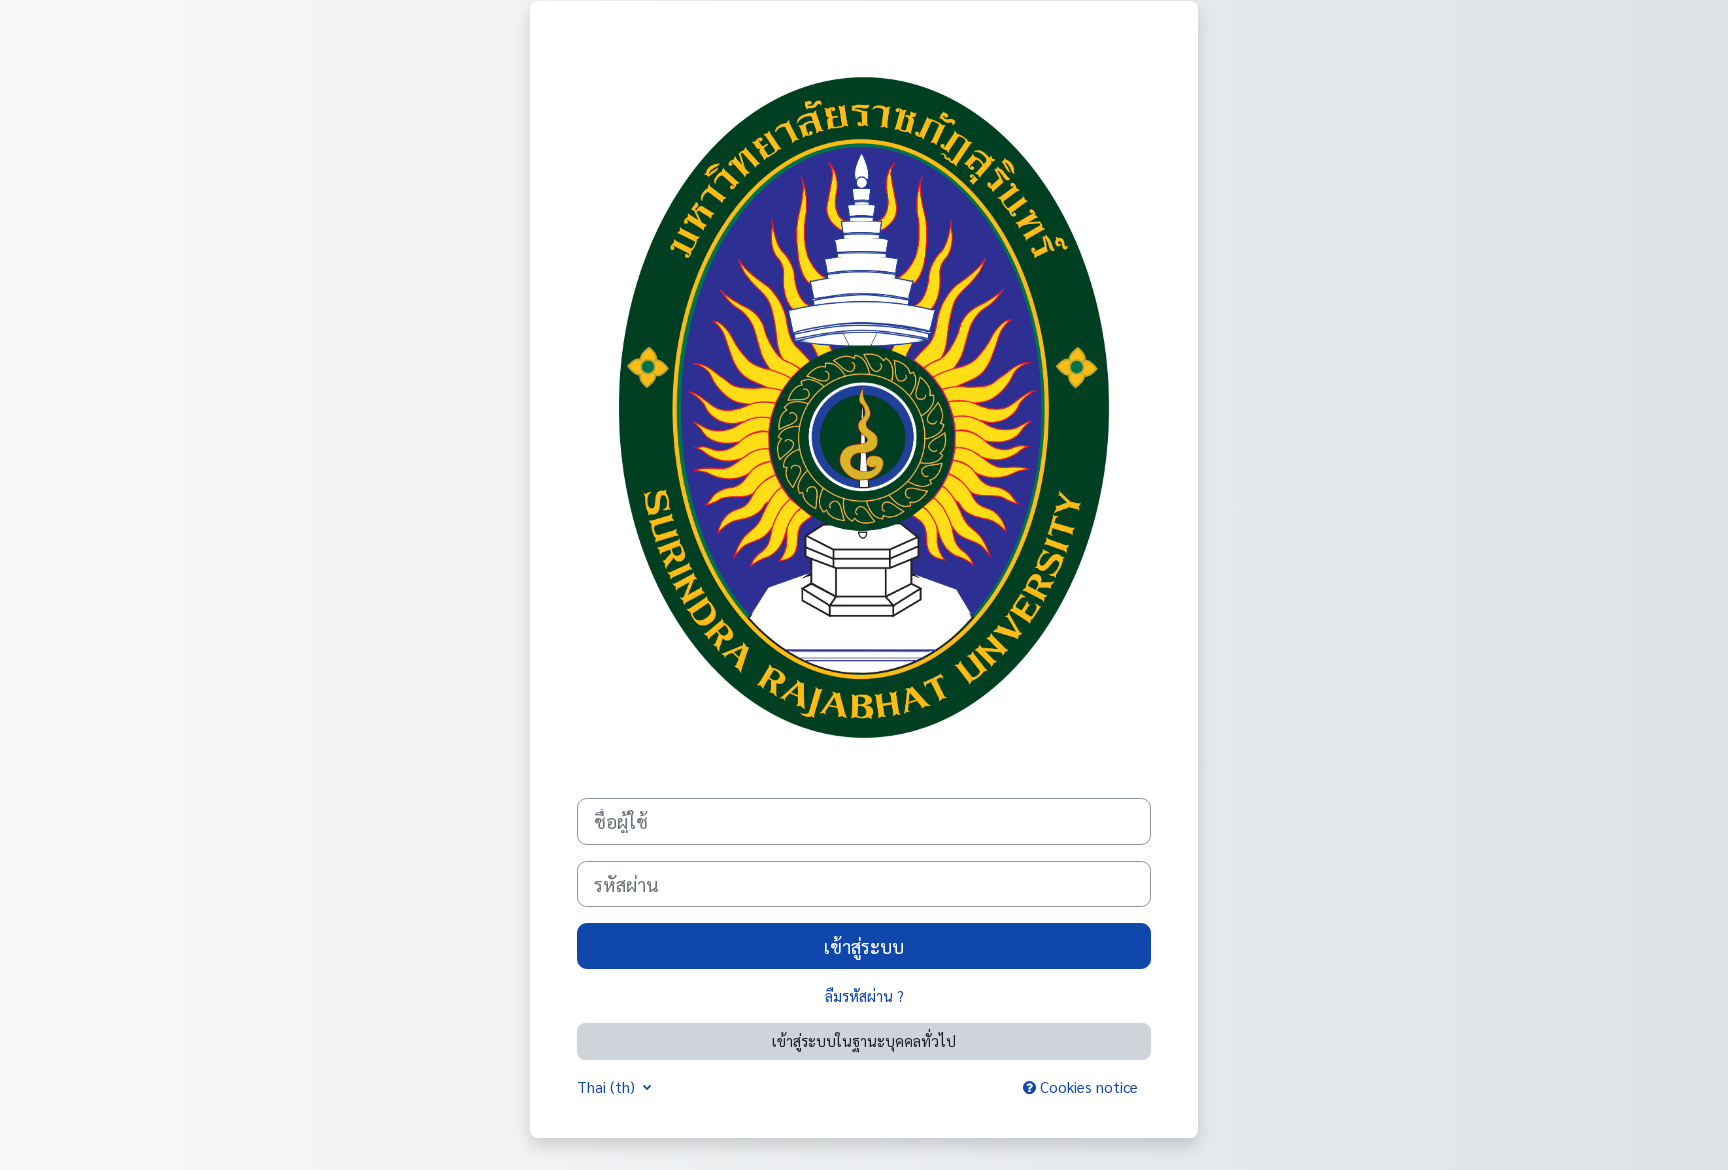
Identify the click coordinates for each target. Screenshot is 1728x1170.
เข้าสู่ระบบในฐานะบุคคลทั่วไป (864, 1040)
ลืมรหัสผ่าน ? (864, 995)
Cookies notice (1087, 1086)
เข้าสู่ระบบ (864, 946)
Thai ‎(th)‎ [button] (608, 1086)
